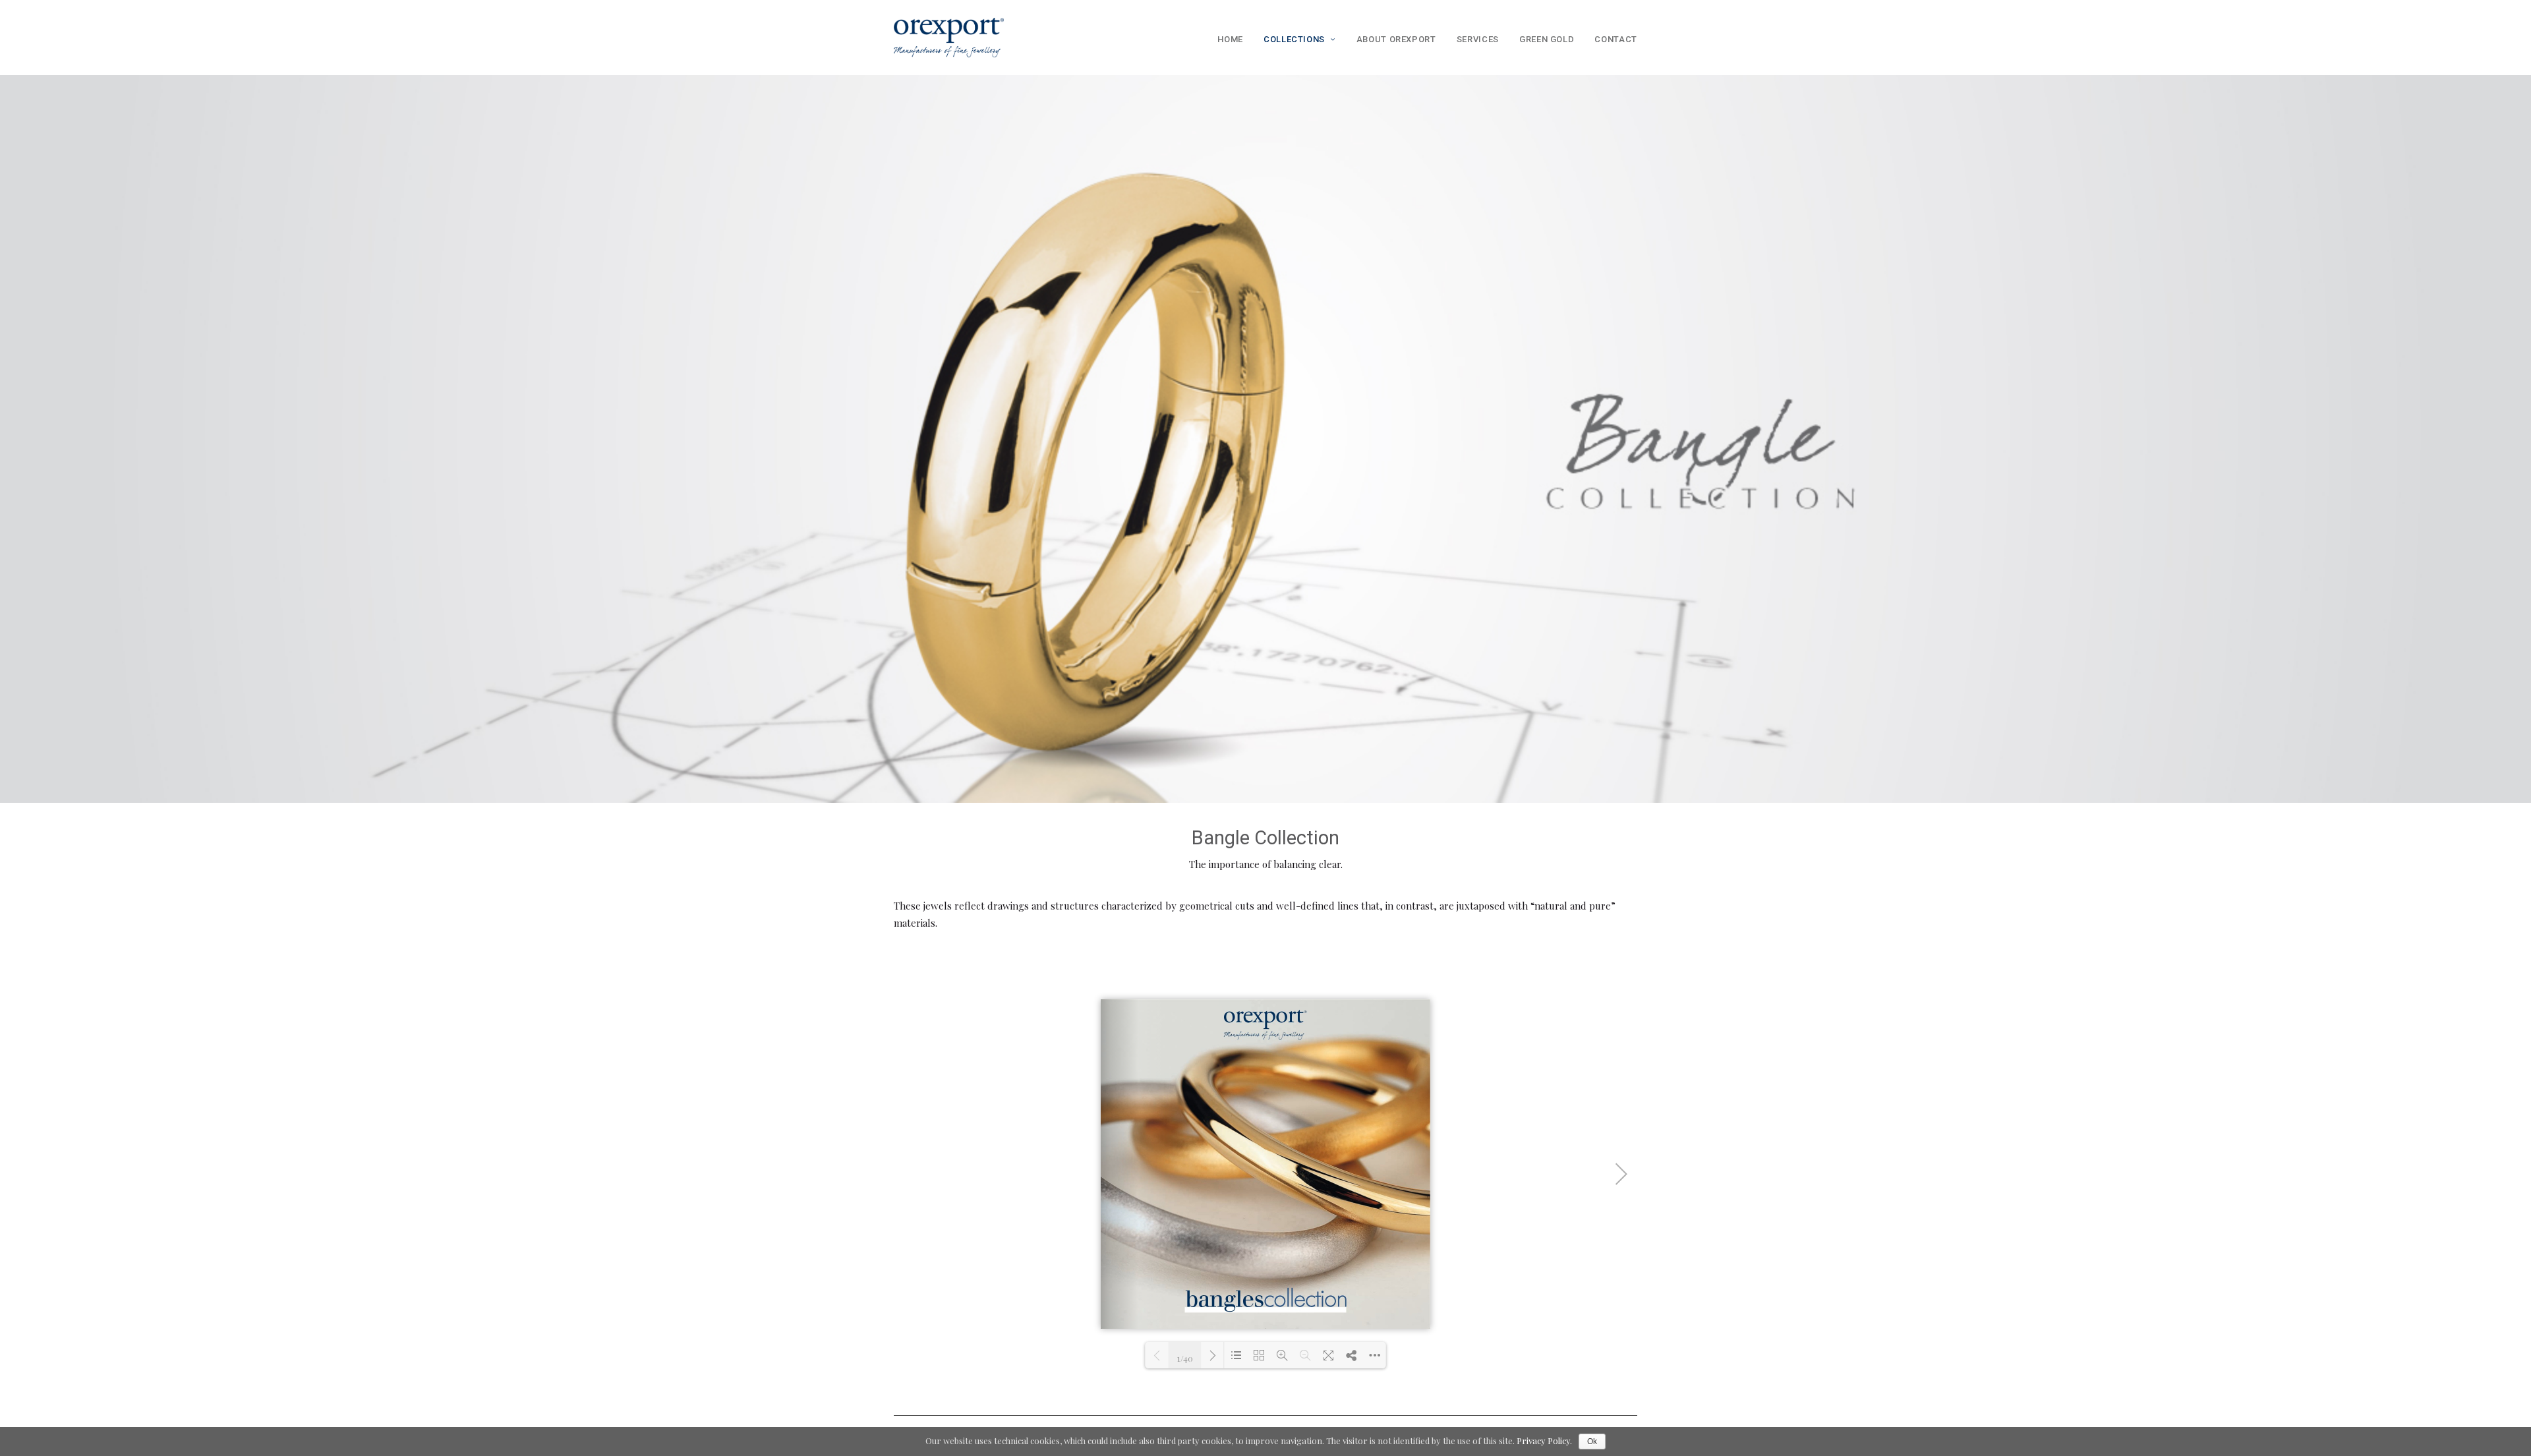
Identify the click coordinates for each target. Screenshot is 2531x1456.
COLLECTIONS (1294, 39)
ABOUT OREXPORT (1396, 39)
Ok (1592, 1441)
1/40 (1185, 1357)
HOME (1230, 39)
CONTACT (1616, 39)
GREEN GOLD (1547, 39)
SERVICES (1478, 39)
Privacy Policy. (1544, 1441)
